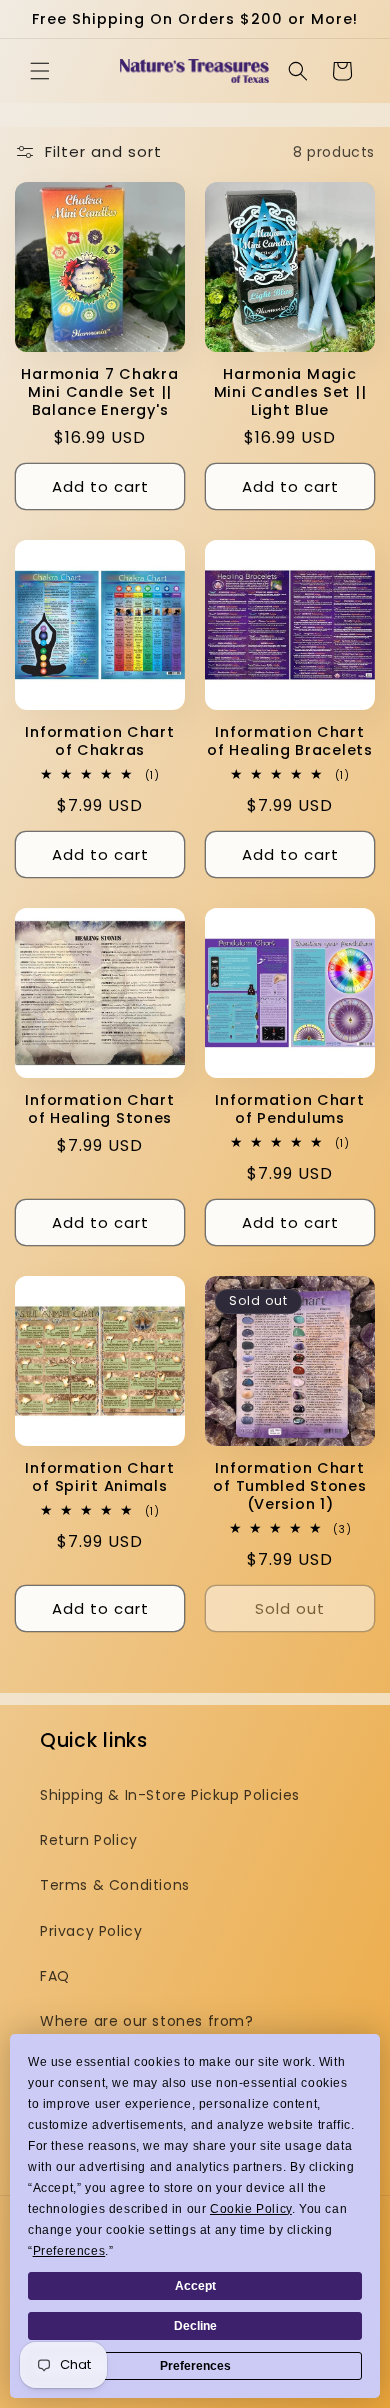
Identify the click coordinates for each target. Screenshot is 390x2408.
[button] (40, 71)
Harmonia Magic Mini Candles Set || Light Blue (290, 392)
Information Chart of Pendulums (289, 1109)
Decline (195, 2326)
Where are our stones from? (147, 2021)
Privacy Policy (91, 1931)
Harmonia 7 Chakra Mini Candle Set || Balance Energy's (99, 392)
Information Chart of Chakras (99, 741)
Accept (195, 2286)
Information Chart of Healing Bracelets (289, 741)
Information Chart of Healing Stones (99, 1109)
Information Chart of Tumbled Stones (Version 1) (289, 1486)
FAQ (55, 1976)
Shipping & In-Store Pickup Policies (170, 1795)
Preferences (195, 2366)
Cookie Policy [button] (251, 2209)
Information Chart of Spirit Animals (99, 1477)
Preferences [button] (69, 2251)
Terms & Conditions (115, 1885)
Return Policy (89, 1840)
